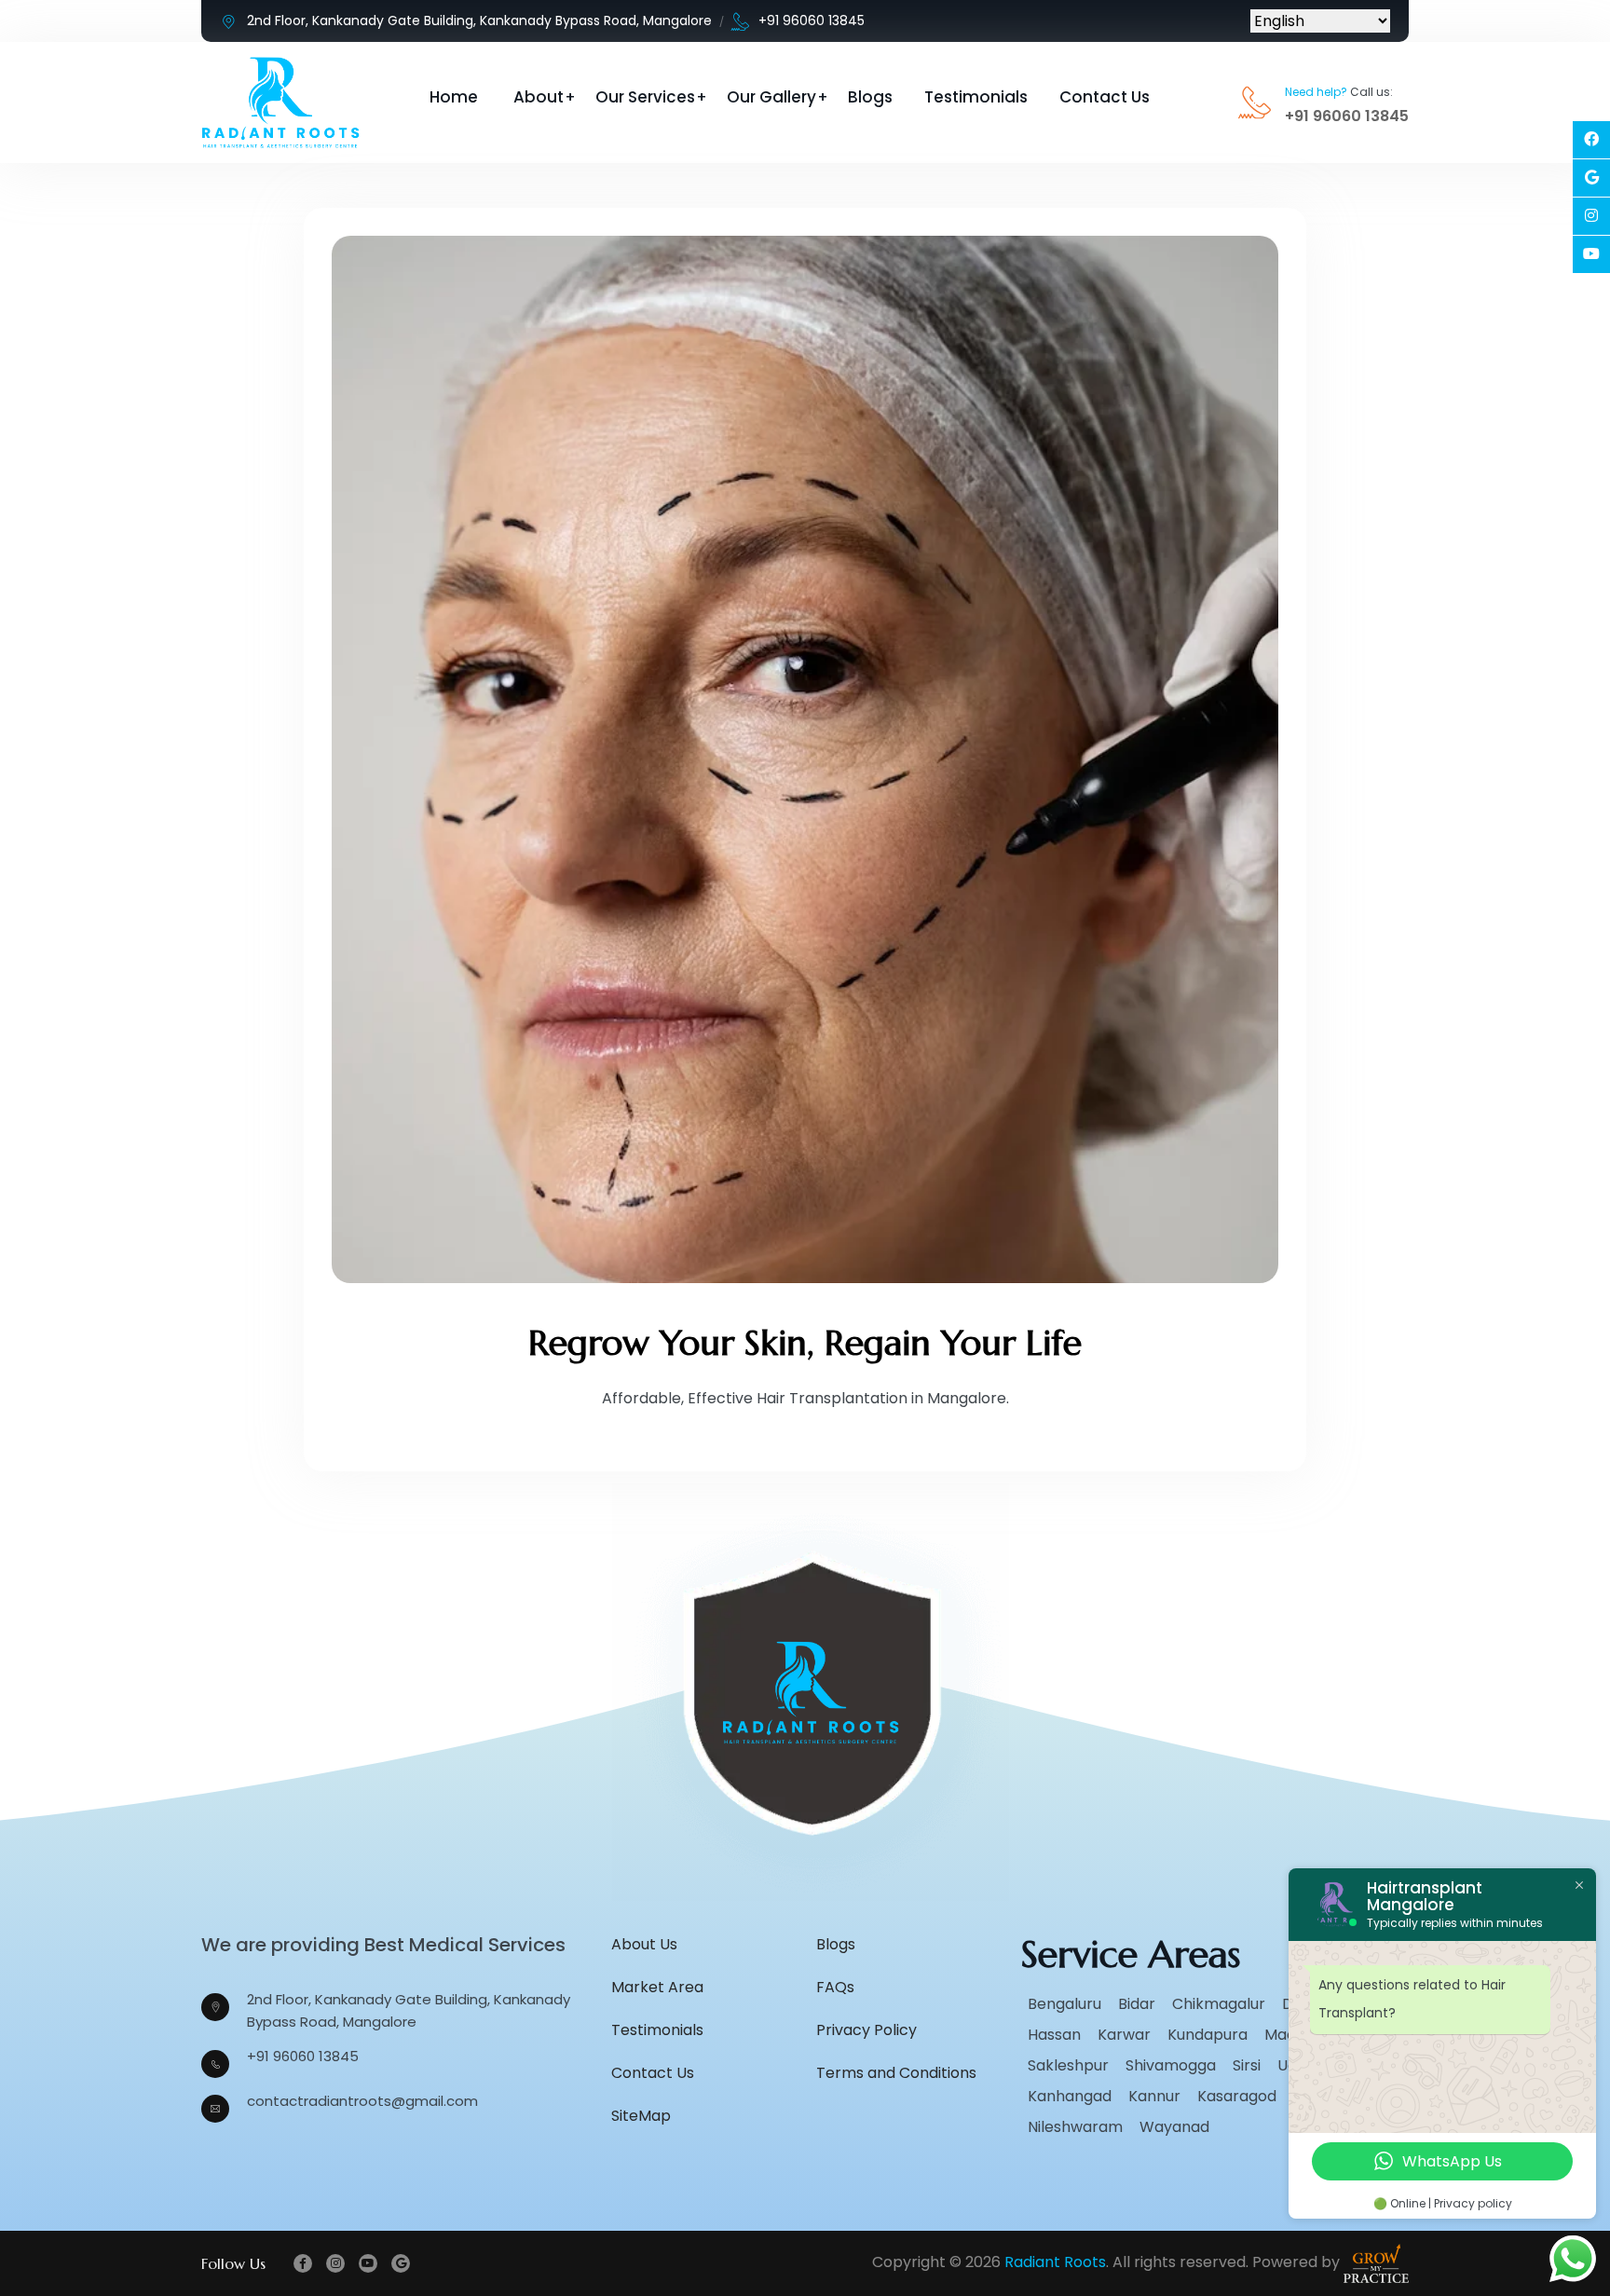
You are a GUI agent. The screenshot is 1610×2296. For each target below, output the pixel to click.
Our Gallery (771, 97)
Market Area (657, 1987)
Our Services (645, 97)
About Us (644, 1944)
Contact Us (1105, 97)
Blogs (870, 97)
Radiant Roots (1055, 2263)
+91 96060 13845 (812, 20)
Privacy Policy (866, 2030)
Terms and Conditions (896, 2073)
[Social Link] (1591, 140)
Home (454, 97)
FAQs (835, 1987)
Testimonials (976, 97)
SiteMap (641, 2116)
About (539, 97)
